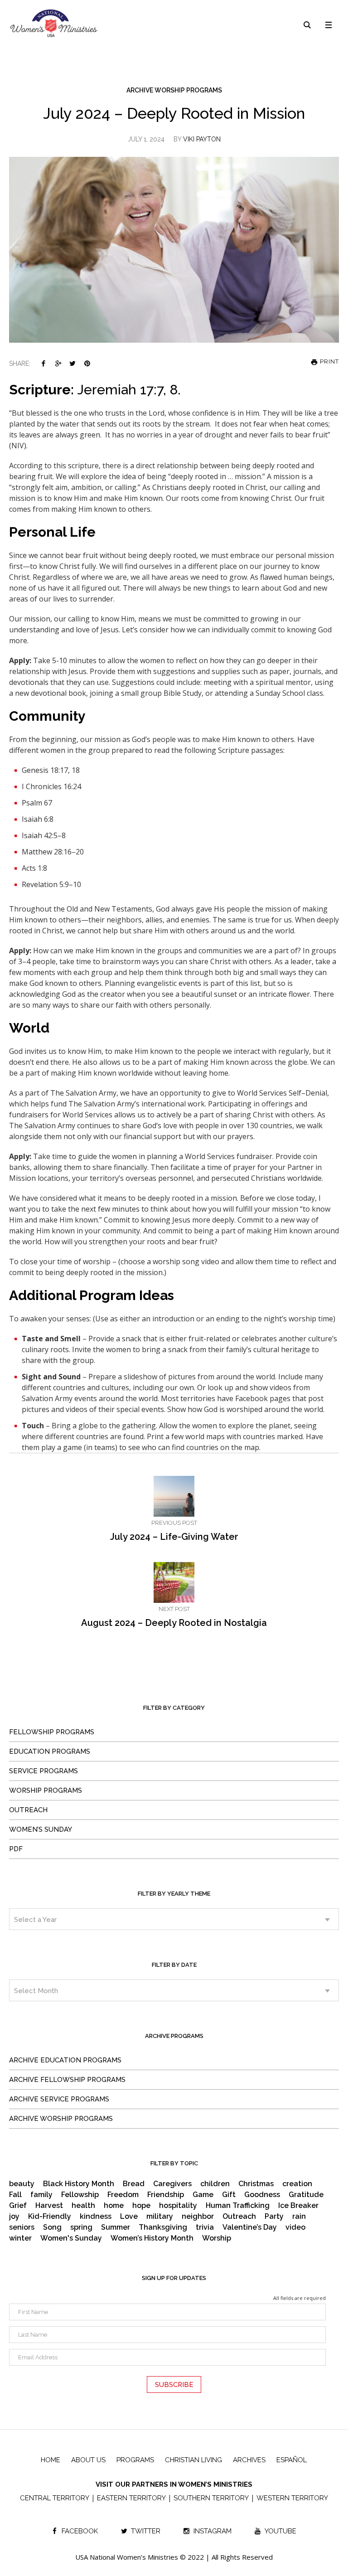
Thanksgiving (163, 2227)
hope (141, 2206)
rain (299, 2217)
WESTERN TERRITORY (292, 2498)
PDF (16, 1849)
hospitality (178, 2206)
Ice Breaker (298, 2206)
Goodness (262, 2195)
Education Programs (50, 1751)
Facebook (43, 363)
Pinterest (87, 363)
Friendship (166, 2195)
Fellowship (80, 2195)
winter (20, 2238)
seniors (22, 2227)
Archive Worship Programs (174, 90)
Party (274, 2217)
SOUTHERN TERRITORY (211, 2498)
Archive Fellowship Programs (67, 2080)
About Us (88, 2460)
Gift (229, 2195)
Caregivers (172, 2184)
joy (14, 2217)
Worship (217, 2238)
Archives (249, 2460)
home (114, 2206)
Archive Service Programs (59, 2099)
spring (81, 2227)
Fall (15, 2195)
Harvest (49, 2206)
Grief (18, 2206)
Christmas (256, 2184)
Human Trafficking (238, 2206)
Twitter (72, 363)
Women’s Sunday (41, 1829)
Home (51, 2460)
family (41, 2195)
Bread (134, 2184)
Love (129, 2217)
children (215, 2184)
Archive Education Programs (65, 2060)
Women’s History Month (152, 2238)
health (83, 2206)
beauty (22, 2184)
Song (52, 2227)
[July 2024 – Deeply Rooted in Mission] (174, 249)
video (295, 2227)
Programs (135, 2460)
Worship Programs (46, 1790)
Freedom (123, 2195)
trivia (205, 2227)
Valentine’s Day (250, 2227)
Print (329, 362)
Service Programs (43, 1771)
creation (297, 2184)
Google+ (58, 363)
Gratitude (306, 2195)
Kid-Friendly (50, 2217)
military (160, 2217)
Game (203, 2195)
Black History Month (79, 2184)
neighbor (198, 2217)
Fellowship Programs (52, 1732)
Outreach (28, 1810)
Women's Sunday (71, 2238)
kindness (96, 2217)
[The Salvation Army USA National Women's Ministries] (54, 23)
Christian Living (193, 2460)
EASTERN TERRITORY (131, 2498)
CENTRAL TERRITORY (55, 2498)
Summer (116, 2227)
